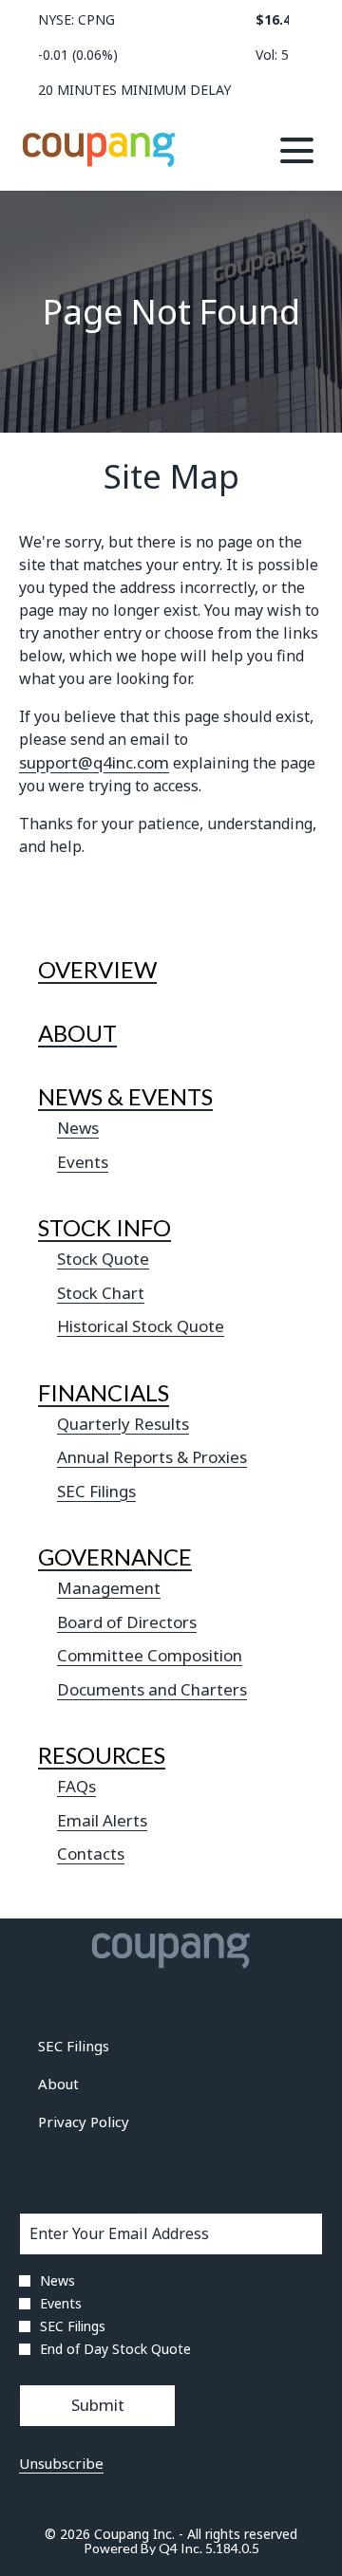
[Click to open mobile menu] (297, 150)
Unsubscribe (61, 2463)
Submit (98, 2405)
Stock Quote (103, 1259)
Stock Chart (101, 1293)
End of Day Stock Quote (115, 2349)
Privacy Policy (109, 2123)
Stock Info (104, 1227)
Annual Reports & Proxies (152, 1457)
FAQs (76, 1786)
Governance (115, 1557)
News (78, 1128)
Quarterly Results (123, 1424)
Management (109, 1588)
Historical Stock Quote (141, 1326)
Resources (102, 1755)
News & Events (125, 1096)
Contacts (91, 1853)
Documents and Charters (152, 1689)
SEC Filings (96, 1491)
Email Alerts (102, 1820)
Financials (104, 1392)
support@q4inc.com (94, 762)
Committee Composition (150, 1655)
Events (83, 1162)
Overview (97, 969)
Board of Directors (127, 1622)
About (77, 1033)
